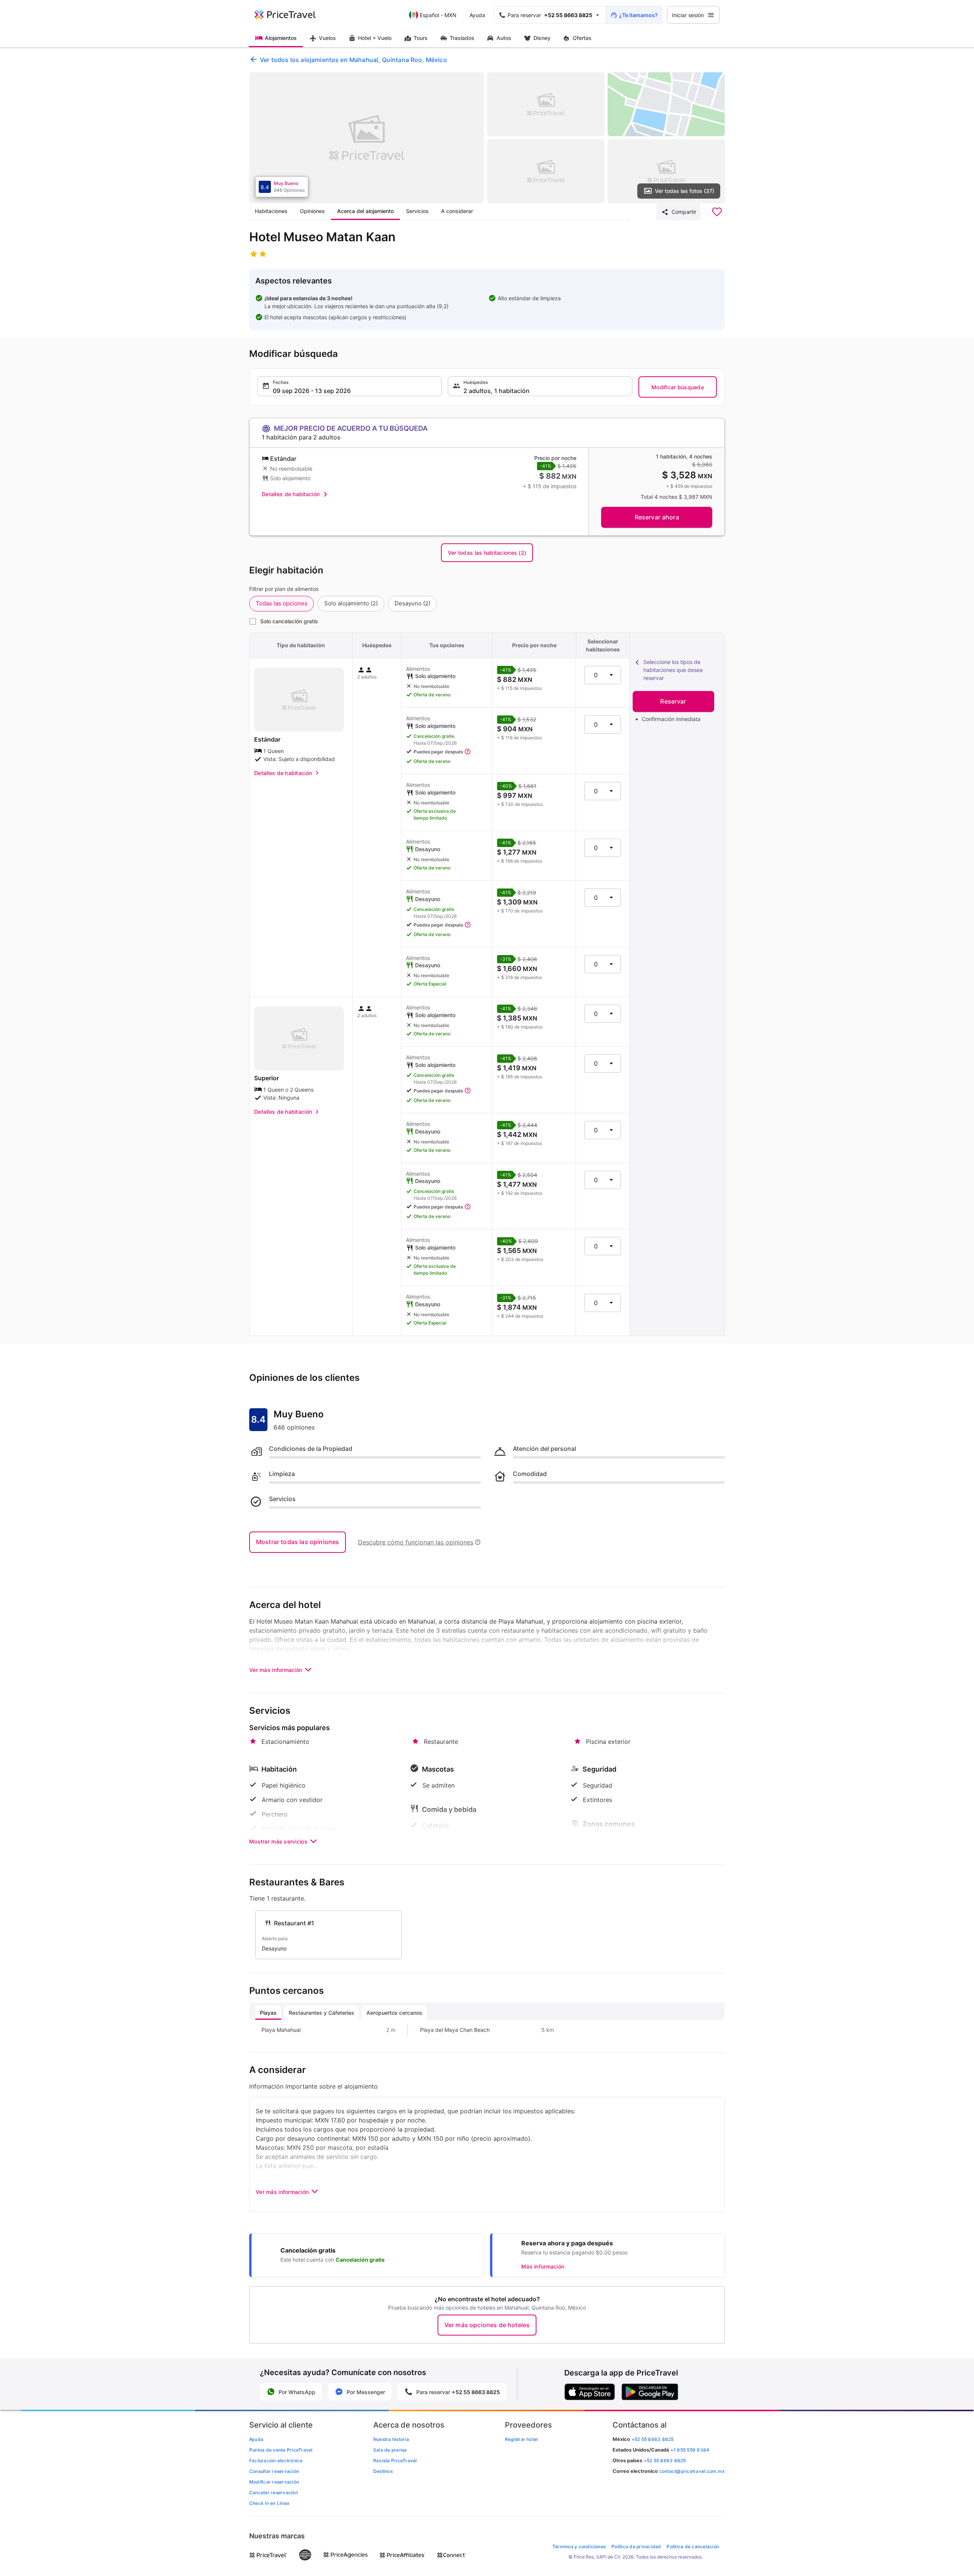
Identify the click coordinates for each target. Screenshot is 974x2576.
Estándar (267, 739)
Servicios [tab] (417, 211)
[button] (349, 386)
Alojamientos (281, 38)
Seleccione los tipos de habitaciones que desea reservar (673, 670)
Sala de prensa (390, 2450)
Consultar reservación (274, 2471)
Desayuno (412, 603)
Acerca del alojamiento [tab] (365, 211)
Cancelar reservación (274, 2492)
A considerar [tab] (457, 211)
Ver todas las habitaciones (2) (487, 553)
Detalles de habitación (291, 494)
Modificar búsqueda (678, 387)
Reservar (673, 701)
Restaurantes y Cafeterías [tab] (321, 2013)
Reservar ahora (657, 517)
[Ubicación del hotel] (666, 104)
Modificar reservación (274, 2482)
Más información (543, 2266)
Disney (542, 38)
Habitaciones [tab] (271, 211)
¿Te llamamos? (638, 15)
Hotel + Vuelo (375, 38)
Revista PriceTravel (395, 2461)
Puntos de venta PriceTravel (281, 2450)
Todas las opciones (282, 603)
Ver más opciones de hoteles (487, 2325)
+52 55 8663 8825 (665, 2461)
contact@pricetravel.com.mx (692, 2471)
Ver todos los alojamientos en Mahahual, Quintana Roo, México (353, 60)
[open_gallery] (367, 138)
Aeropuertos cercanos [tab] (394, 2013)
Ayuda (477, 15)
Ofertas (582, 38)
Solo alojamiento (351, 603)
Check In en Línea (269, 2503)
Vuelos (327, 38)
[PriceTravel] (290, 15)
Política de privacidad (636, 2547)
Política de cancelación (693, 2547)
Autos (504, 38)
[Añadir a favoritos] (717, 212)
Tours (421, 38)
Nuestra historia (391, 2439)
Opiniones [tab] (312, 211)
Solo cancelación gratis (289, 621)
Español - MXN (438, 15)
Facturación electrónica (276, 2461)
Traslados (462, 38)
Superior (267, 1078)
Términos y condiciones (579, 2547)
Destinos (383, 2471)
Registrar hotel (521, 2439)
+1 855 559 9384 (690, 2450)
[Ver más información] (468, 752)
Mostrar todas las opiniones (298, 1542)
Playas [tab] (268, 2013)
